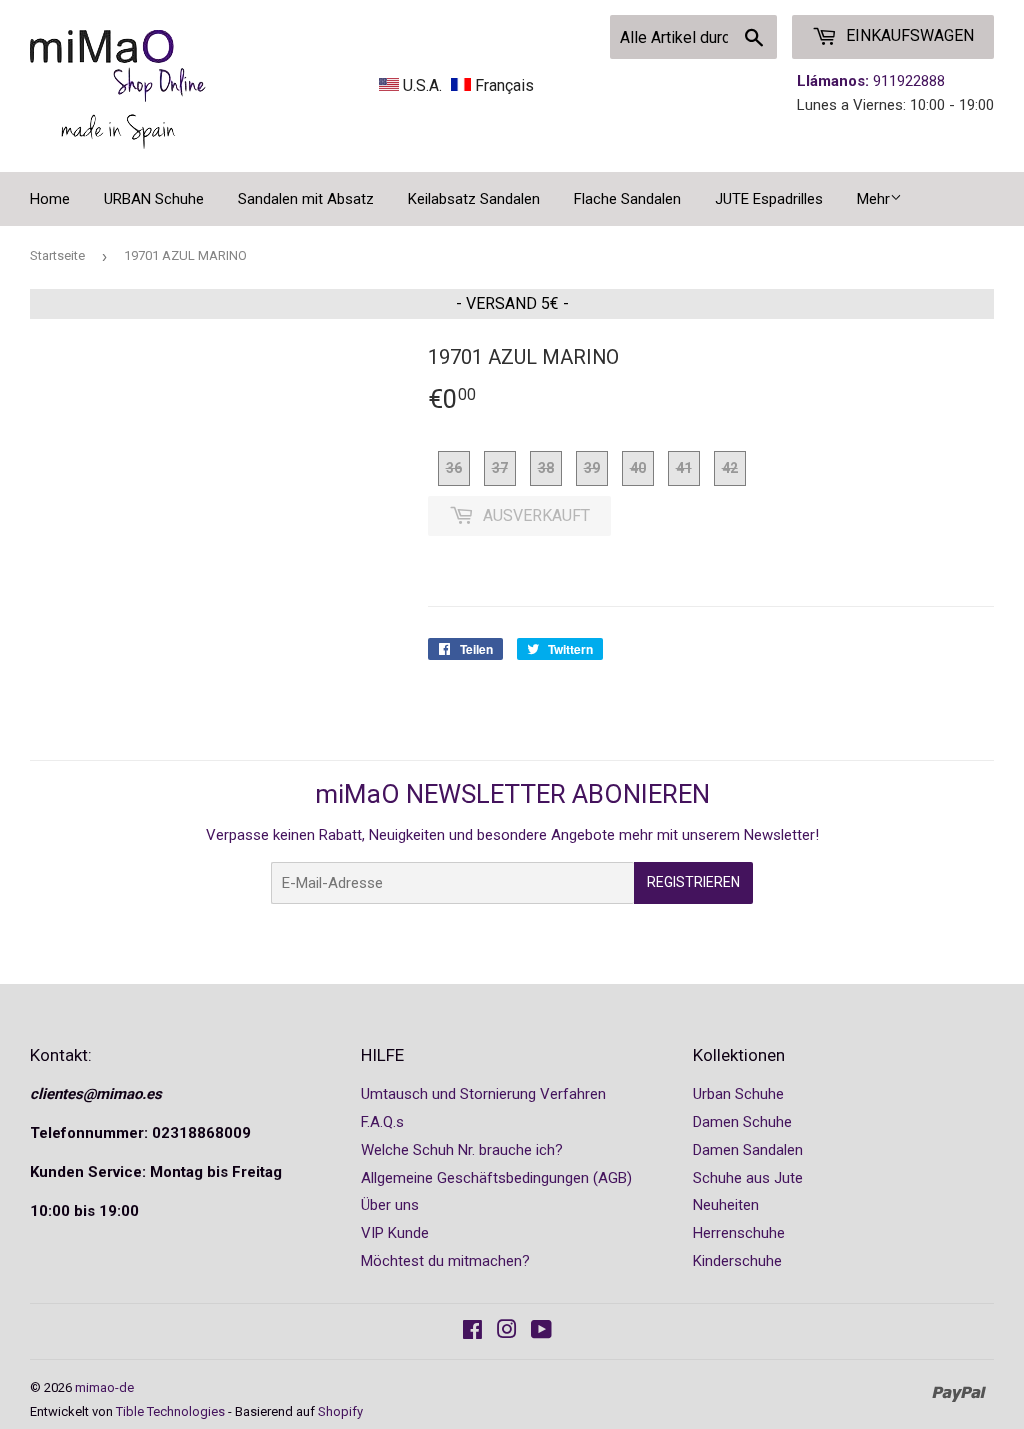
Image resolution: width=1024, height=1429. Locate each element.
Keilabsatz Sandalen (474, 199)
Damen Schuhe (742, 1122)
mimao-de (104, 1387)
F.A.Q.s (382, 1122)
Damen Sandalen (748, 1150)
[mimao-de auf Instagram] (507, 1332)
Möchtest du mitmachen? (445, 1261)
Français (502, 85)
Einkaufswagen (908, 35)
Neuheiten (726, 1205)
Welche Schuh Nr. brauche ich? (462, 1150)
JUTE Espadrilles (769, 199)
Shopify (340, 1411)
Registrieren (693, 882)
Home (50, 199)
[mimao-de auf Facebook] (472, 1332)
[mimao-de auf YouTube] (541, 1332)
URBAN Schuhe (154, 199)
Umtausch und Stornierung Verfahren (483, 1094)
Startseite (57, 255)
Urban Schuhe (738, 1094)
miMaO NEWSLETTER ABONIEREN (512, 794)
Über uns (390, 1205)
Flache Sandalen (627, 199)
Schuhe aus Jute (748, 1178)
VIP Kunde (395, 1233)
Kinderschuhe (737, 1261)
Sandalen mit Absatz (306, 199)
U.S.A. (422, 85)
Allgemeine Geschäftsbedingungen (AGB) (496, 1178)
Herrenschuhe (739, 1233)
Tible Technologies (170, 1411)
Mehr (873, 199)
